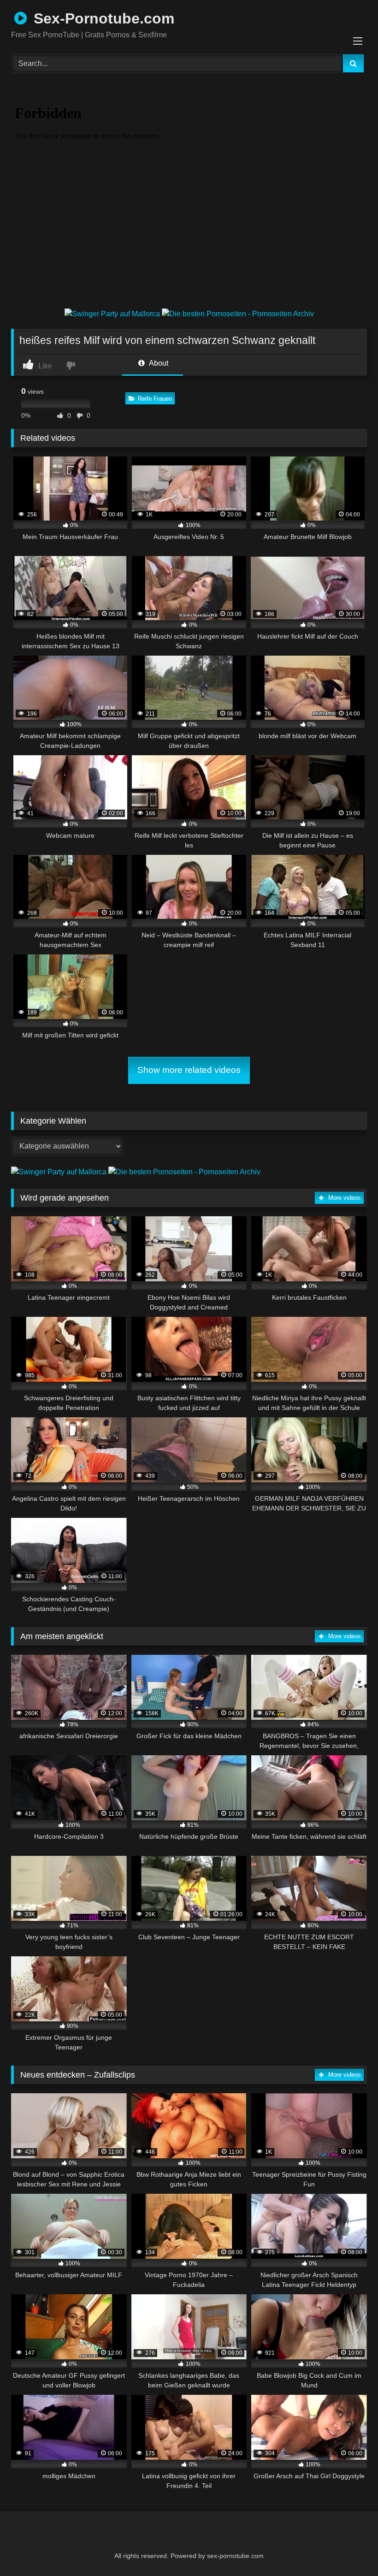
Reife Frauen (155, 399)
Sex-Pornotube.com (102, 18)
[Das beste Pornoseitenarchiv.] (238, 314)
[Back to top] (348, 2549)
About (158, 363)
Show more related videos (189, 1070)
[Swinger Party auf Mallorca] (113, 314)
